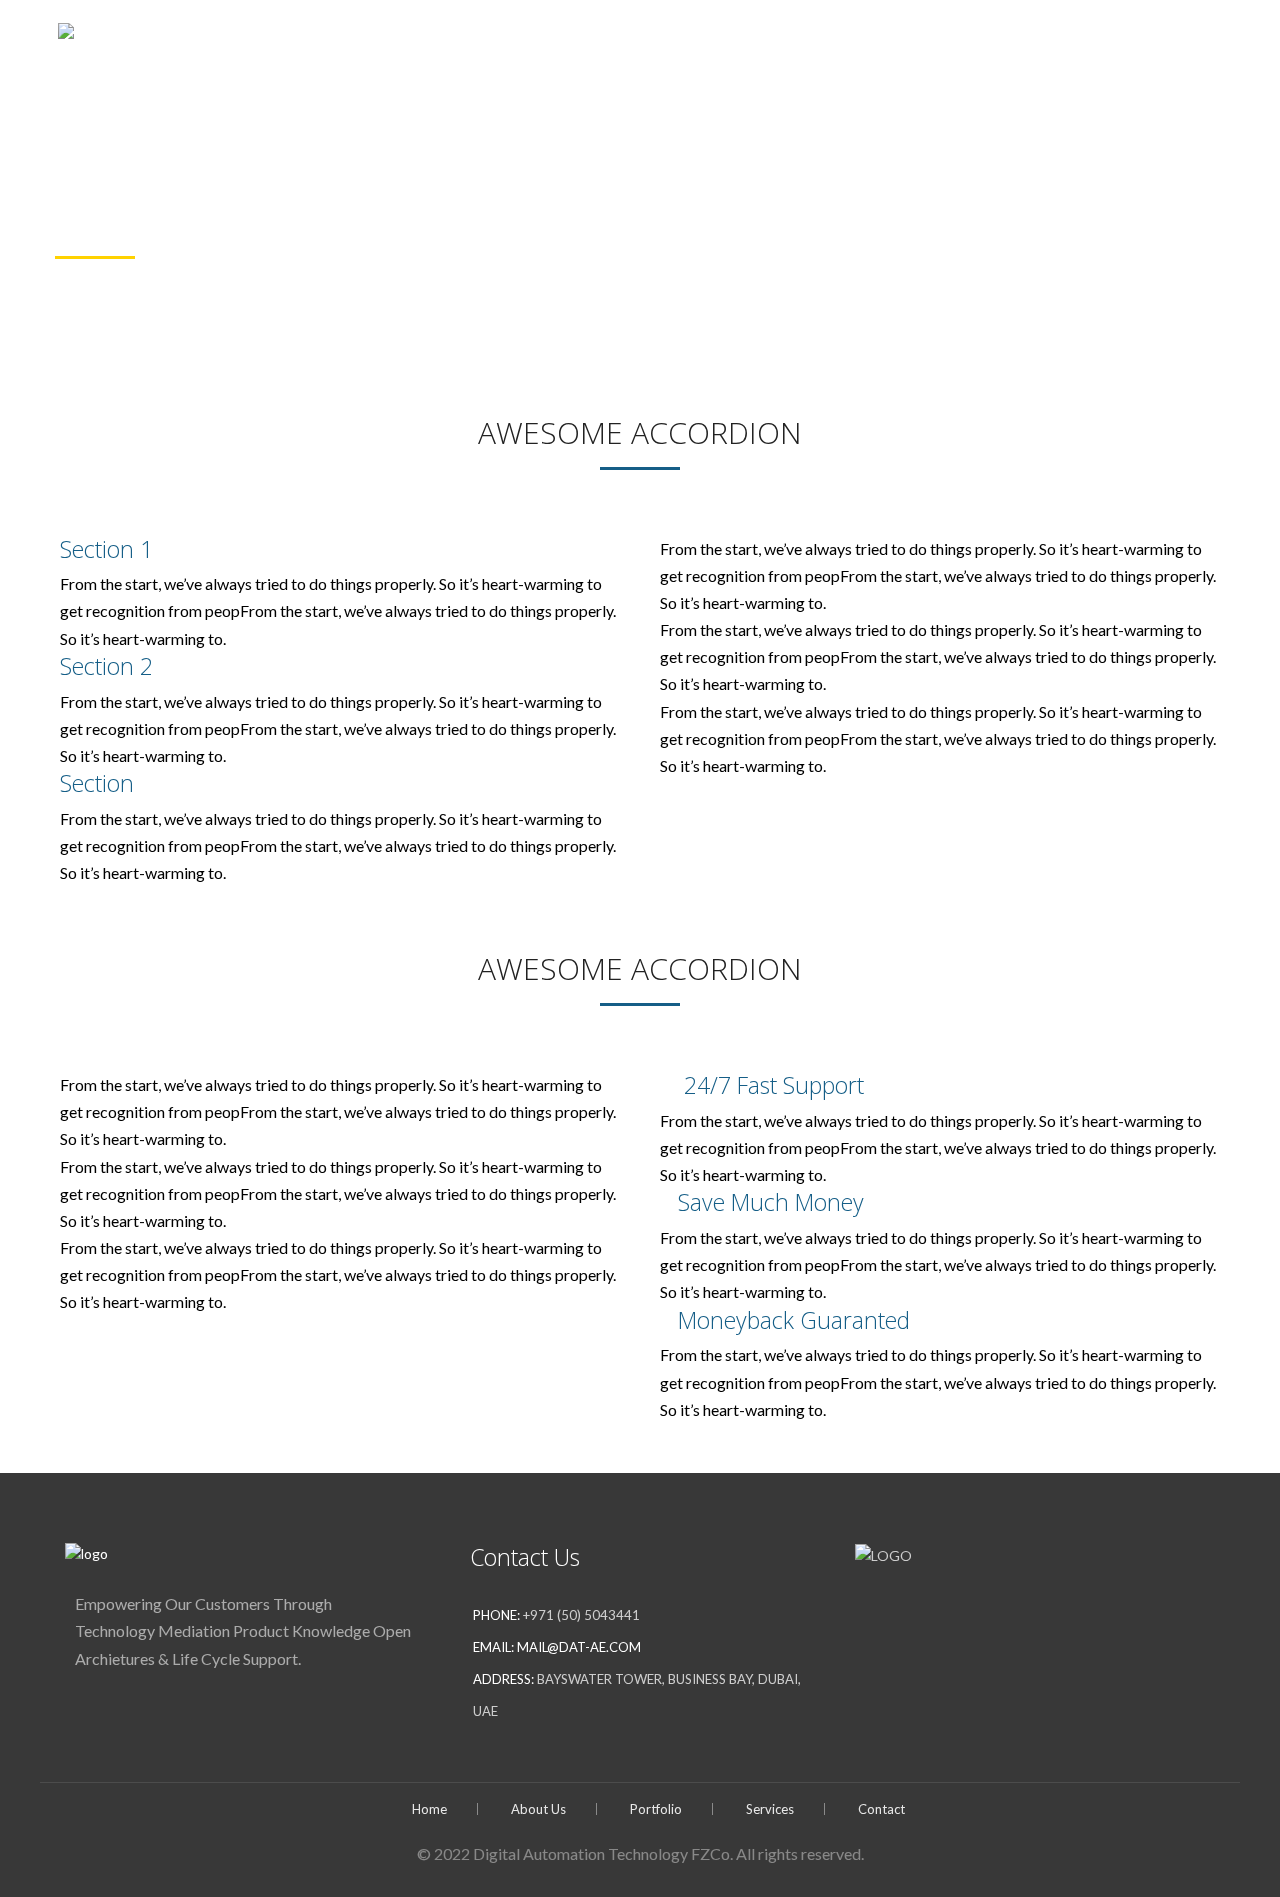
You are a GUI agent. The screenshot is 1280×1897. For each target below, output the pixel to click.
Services (1101, 41)
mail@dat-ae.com (579, 1647)
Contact (1194, 41)
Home (803, 41)
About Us (884, 41)
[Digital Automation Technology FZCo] (270, 39)
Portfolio (983, 41)
